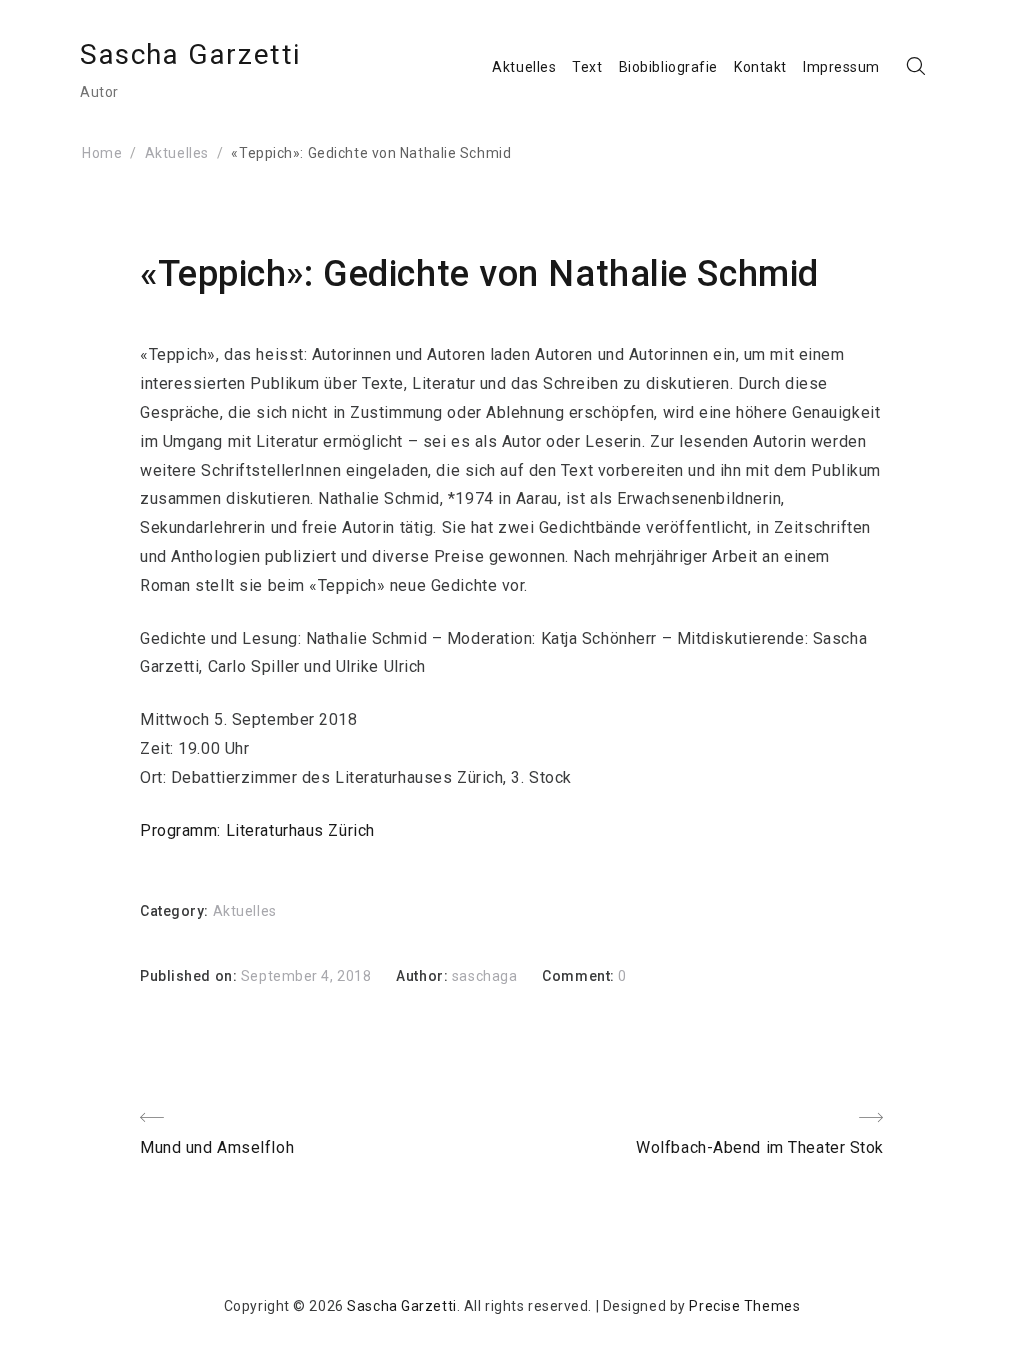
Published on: (190, 976)
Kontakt (760, 67)
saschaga (484, 976)
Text (587, 67)
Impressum (841, 67)
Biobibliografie (668, 67)
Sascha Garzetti (190, 54)
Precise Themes (744, 1306)
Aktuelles (524, 67)
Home (102, 153)
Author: (423, 976)
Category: (176, 911)
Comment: (580, 976)
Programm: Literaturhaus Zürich (257, 830)
